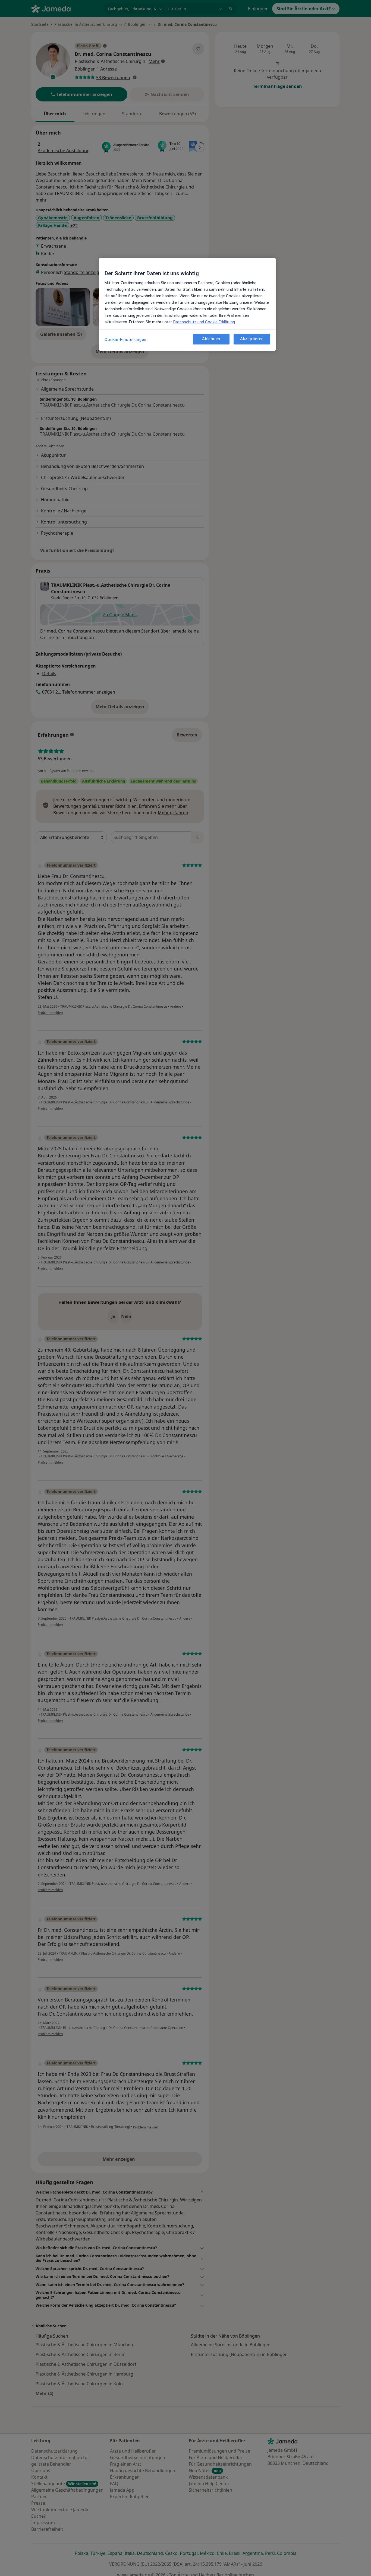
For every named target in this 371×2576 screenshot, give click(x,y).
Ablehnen (211, 339)
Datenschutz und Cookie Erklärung (204, 322)
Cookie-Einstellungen (125, 340)
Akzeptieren (252, 339)
